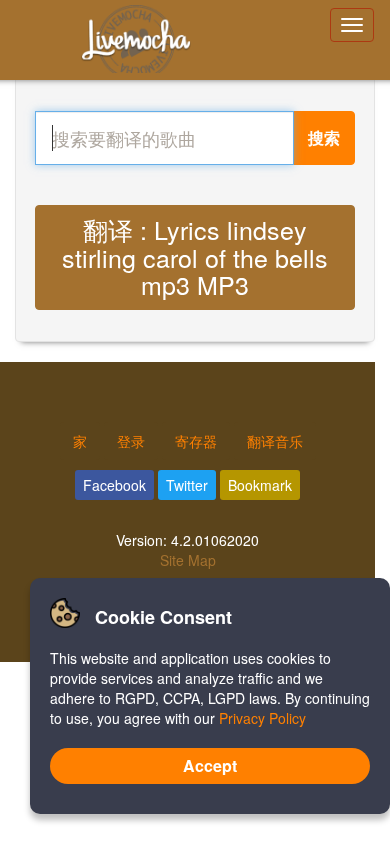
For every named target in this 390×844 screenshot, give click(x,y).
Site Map (188, 560)
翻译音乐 (275, 441)
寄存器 (196, 441)
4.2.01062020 (215, 540)
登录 (131, 441)
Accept (210, 765)
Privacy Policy (262, 718)
